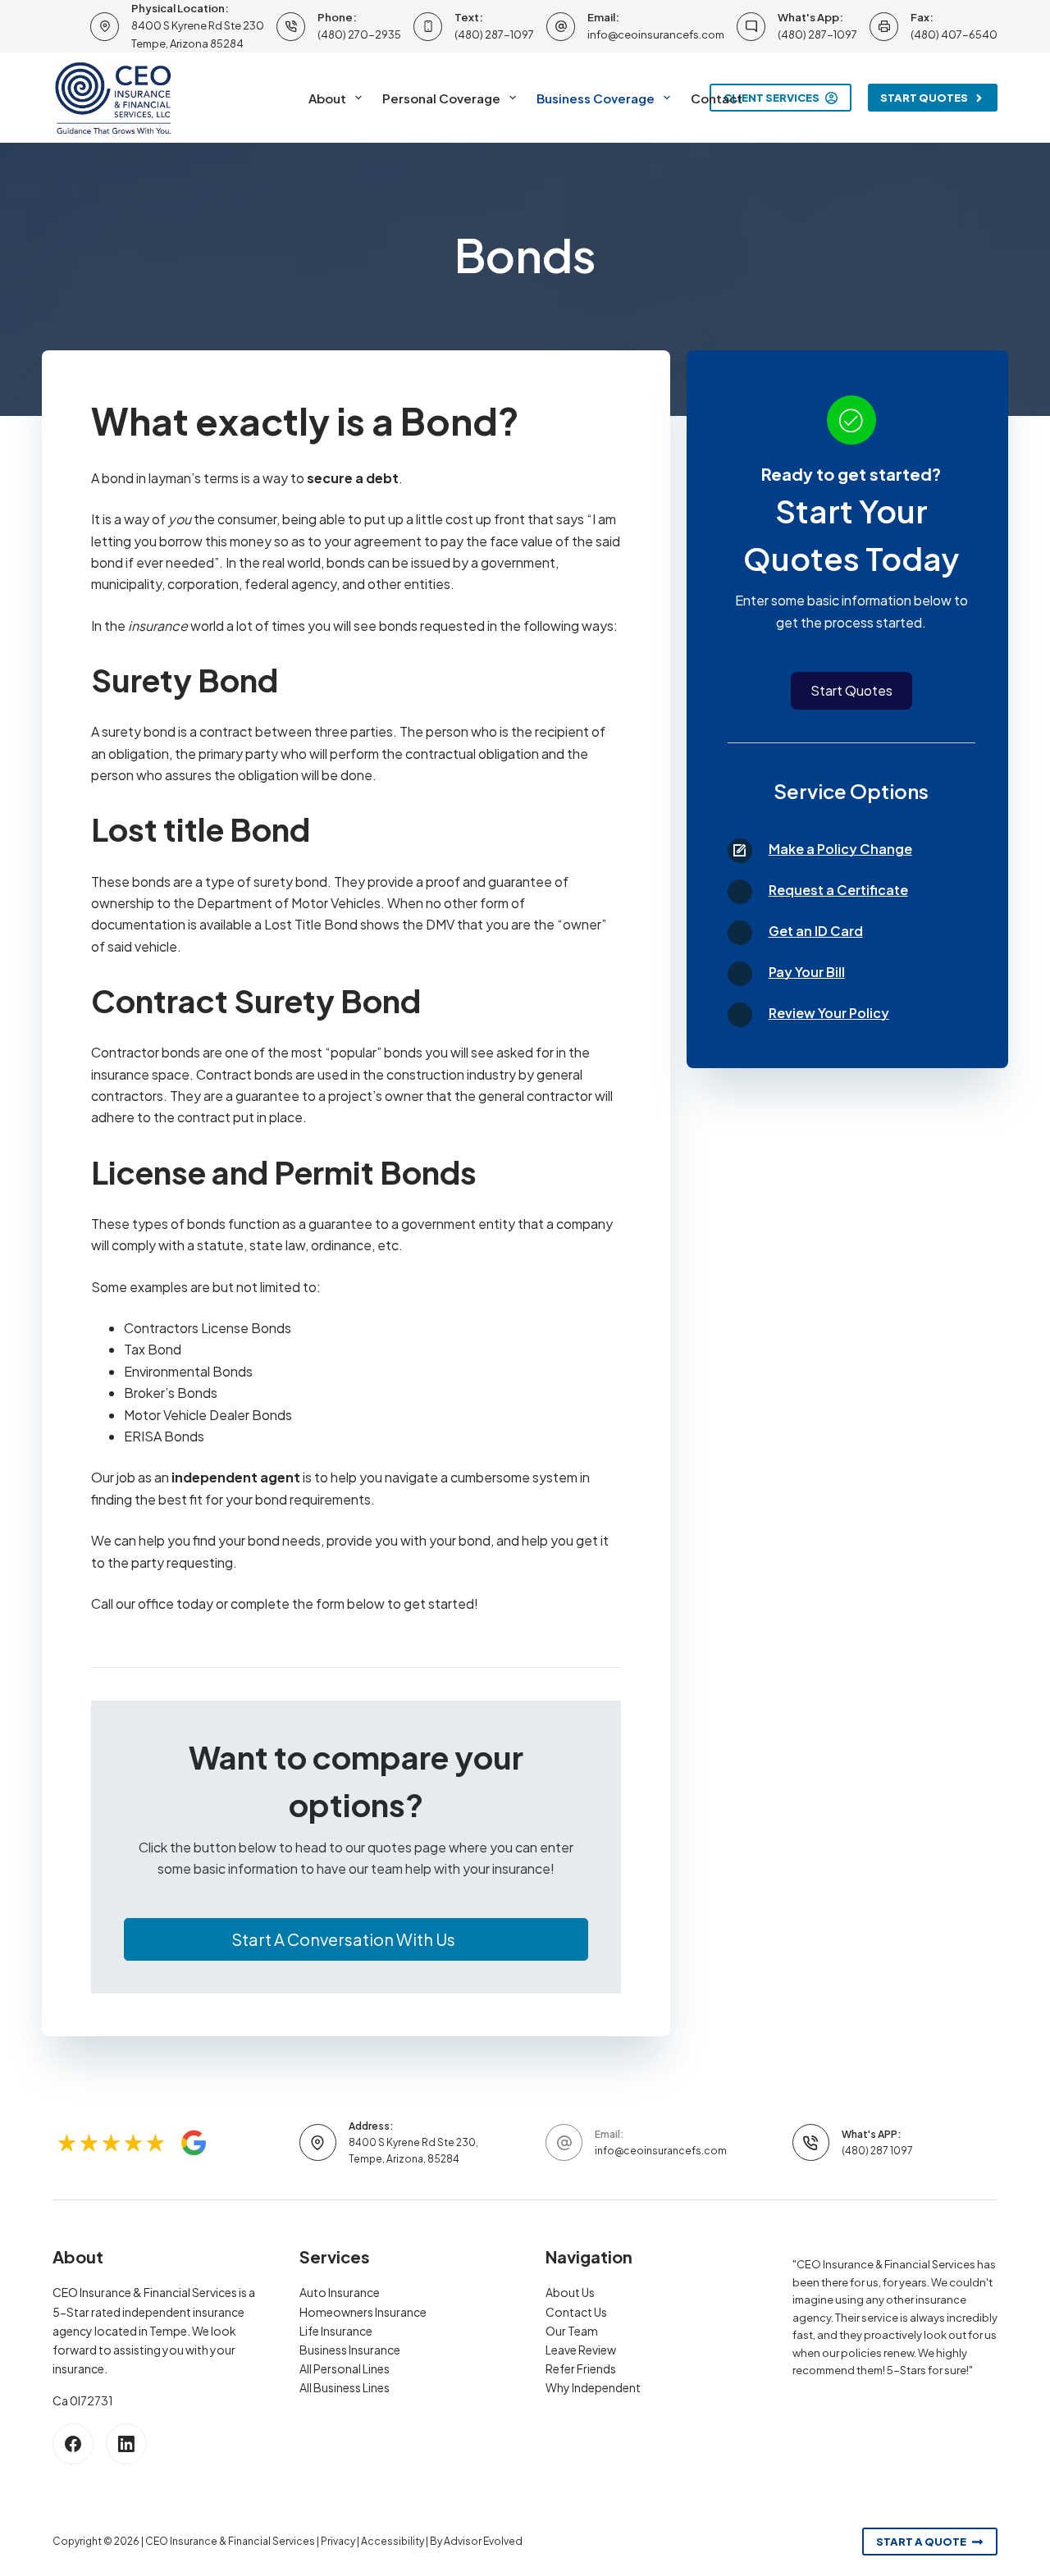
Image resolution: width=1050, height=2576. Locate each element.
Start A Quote (921, 2542)
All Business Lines (345, 2387)
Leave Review (581, 2350)
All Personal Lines (345, 2368)
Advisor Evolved (483, 2541)
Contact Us (576, 2312)
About (327, 98)
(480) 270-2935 (359, 34)
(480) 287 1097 (877, 2151)
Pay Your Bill (807, 972)
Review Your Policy (829, 1013)
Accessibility (393, 2541)
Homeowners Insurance (363, 2312)
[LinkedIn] (126, 2444)
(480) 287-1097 (494, 34)
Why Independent (593, 2387)
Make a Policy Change (840, 849)
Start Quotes (924, 98)
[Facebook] (73, 2444)
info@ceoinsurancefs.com (656, 34)
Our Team (572, 2331)
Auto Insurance (340, 2292)
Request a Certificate (838, 890)
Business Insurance (350, 2350)
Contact (717, 98)
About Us (570, 2292)
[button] (356, 1939)
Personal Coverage (441, 98)
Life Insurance (336, 2331)
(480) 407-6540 (954, 34)
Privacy (338, 2541)
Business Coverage (596, 98)
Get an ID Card (816, 931)
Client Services (772, 98)
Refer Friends (581, 2368)
